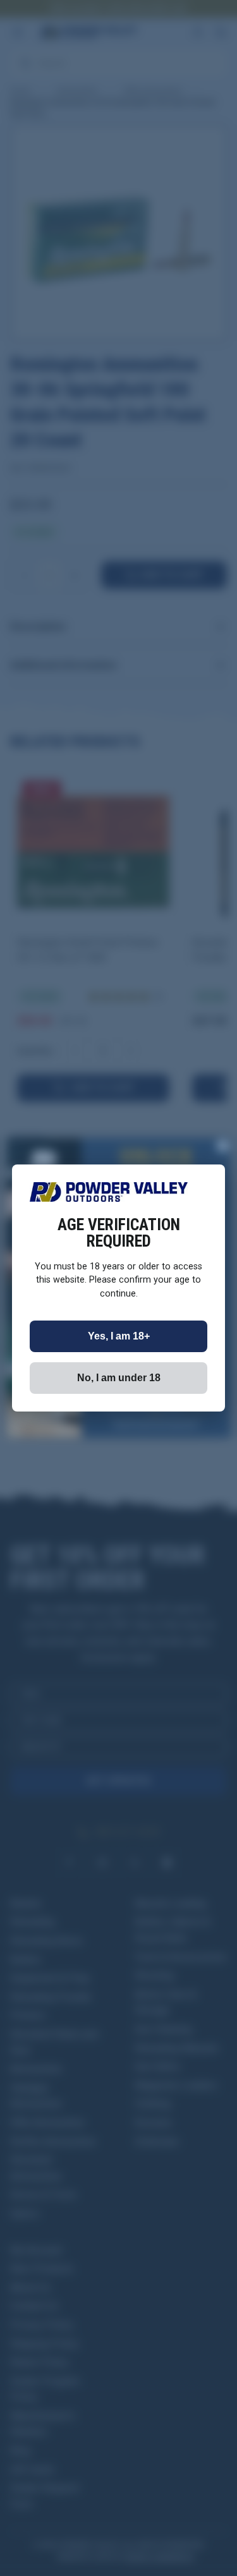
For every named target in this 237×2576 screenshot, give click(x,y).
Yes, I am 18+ (119, 1336)
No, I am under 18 (119, 1378)
